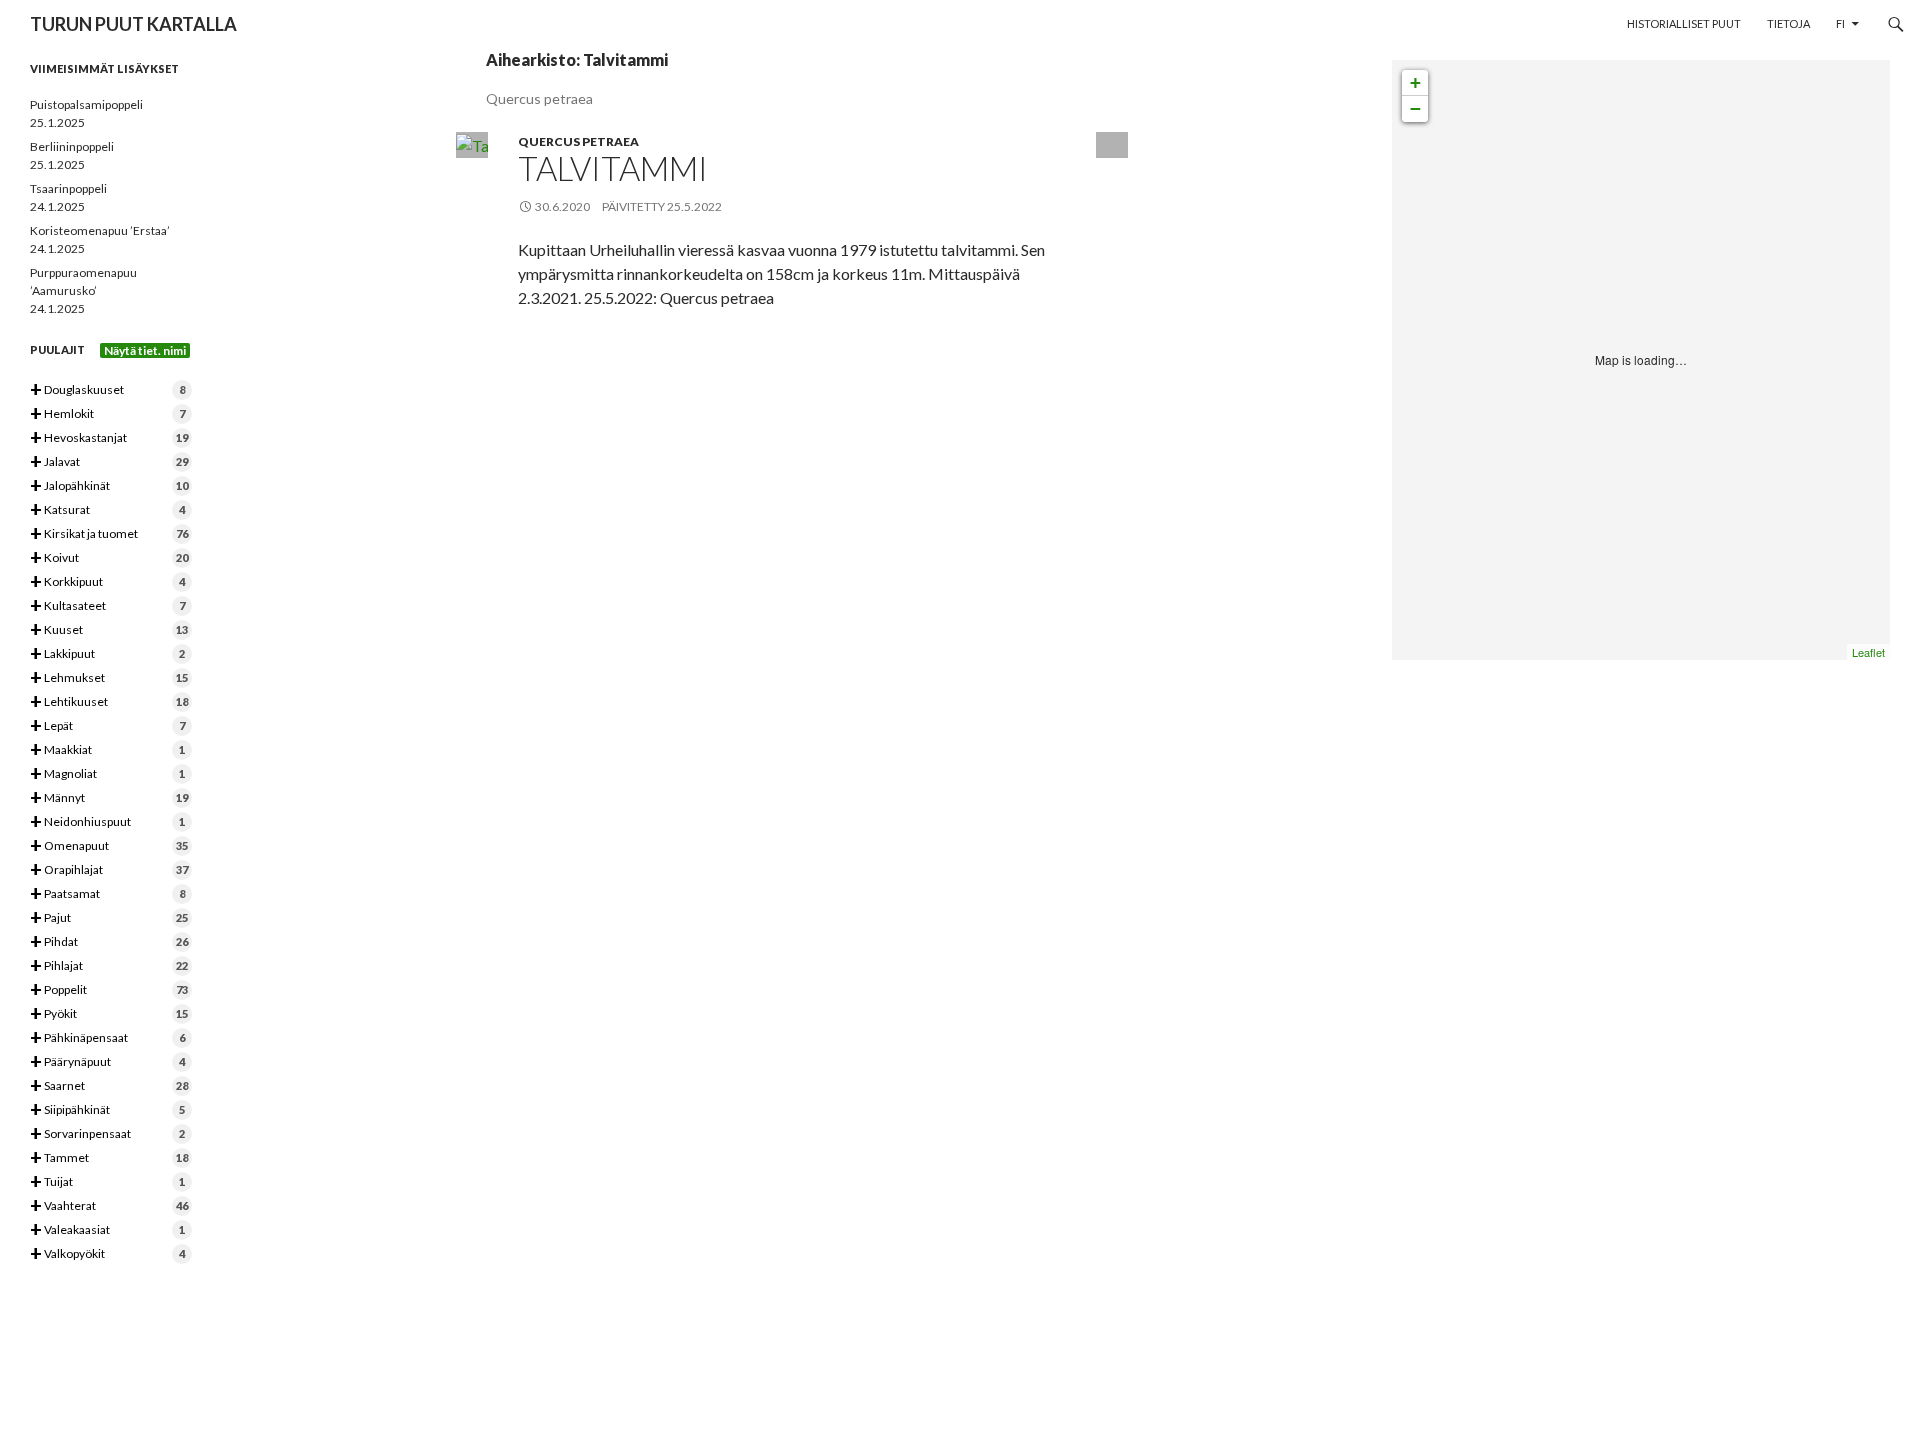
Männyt (109, 798)
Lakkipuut (107, 654)
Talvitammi (613, 168)
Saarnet (109, 1086)
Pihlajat (109, 966)
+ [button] (1415, 82)
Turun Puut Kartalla (133, 24)
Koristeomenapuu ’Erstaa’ (100, 230)
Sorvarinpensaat (107, 1134)
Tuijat (107, 1182)
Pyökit (109, 1014)
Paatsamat (107, 894)
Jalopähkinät (109, 486)
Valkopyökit (107, 1254)
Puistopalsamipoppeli (86, 104)
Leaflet (1868, 652)
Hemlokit (107, 414)
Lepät (107, 726)
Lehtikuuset (109, 702)
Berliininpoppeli (72, 146)
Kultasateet (107, 606)
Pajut (109, 918)
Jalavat (109, 462)
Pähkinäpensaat (107, 1038)
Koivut (109, 558)
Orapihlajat (109, 870)
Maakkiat (107, 750)
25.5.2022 (694, 206)
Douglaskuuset (107, 390)
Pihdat (109, 942)
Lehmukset (109, 678)
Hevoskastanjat (109, 438)
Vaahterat (109, 1206)
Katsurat (107, 510)
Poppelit (109, 990)
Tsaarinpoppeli (68, 188)
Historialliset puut (1684, 23)
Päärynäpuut (107, 1062)
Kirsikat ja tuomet (109, 534)
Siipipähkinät (107, 1110)
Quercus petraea (578, 141)
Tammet (109, 1158)
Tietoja (1788, 23)
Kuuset (109, 630)
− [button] (1415, 108)
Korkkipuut (107, 582)
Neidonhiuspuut (107, 822)
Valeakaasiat (107, 1230)
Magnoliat (107, 774)
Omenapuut (109, 846)
